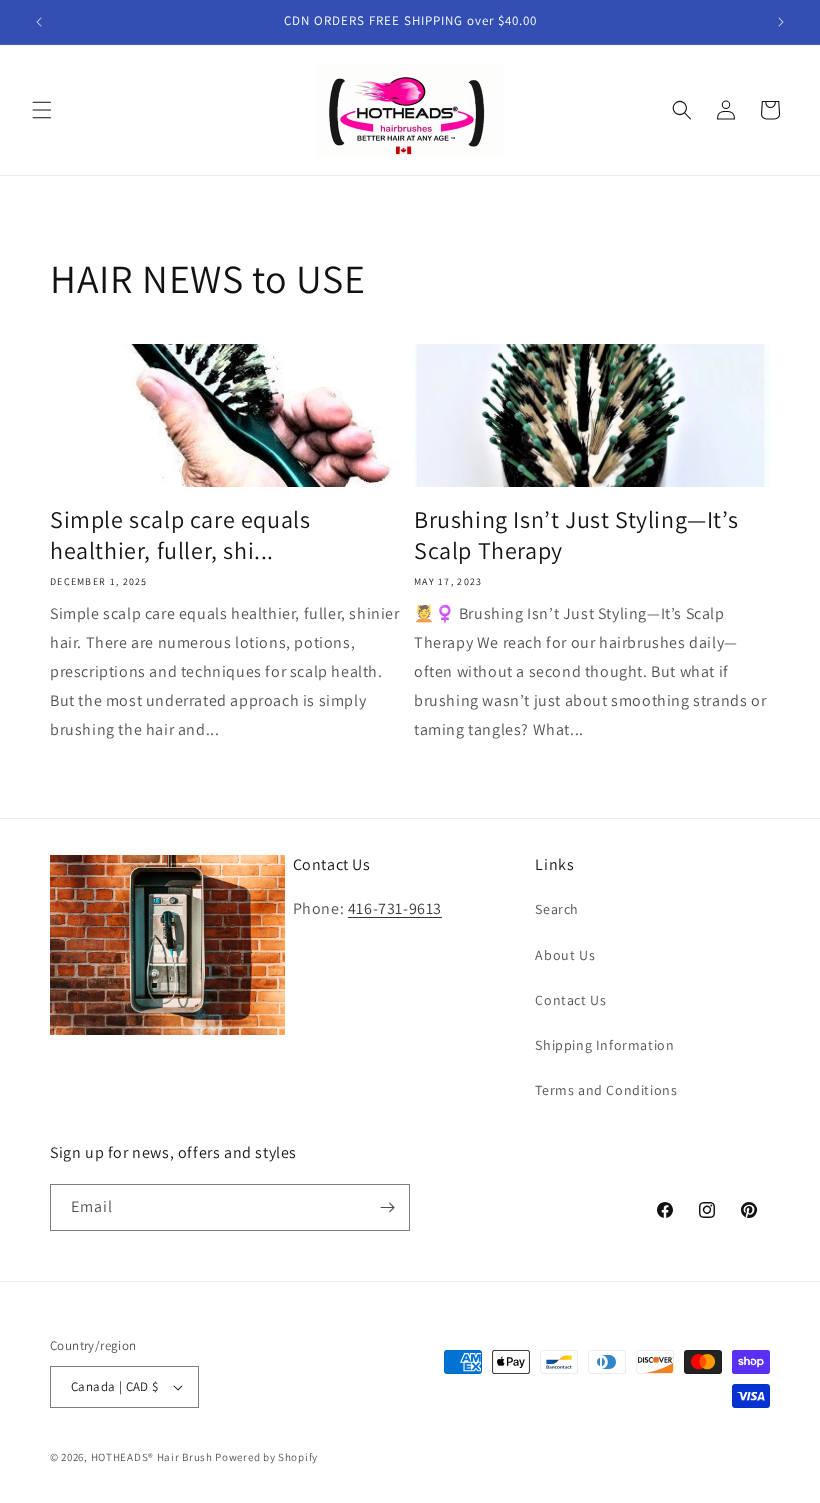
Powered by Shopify (266, 1457)
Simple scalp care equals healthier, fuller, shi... (180, 535)
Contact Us (570, 1000)
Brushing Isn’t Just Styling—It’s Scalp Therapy (576, 535)
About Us (565, 955)
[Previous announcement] (39, 22)
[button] (42, 110)
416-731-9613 (395, 908)
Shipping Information (604, 1045)
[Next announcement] (781, 22)
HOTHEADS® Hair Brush (152, 1457)
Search (557, 909)
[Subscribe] (387, 1207)
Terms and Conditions (606, 1090)
